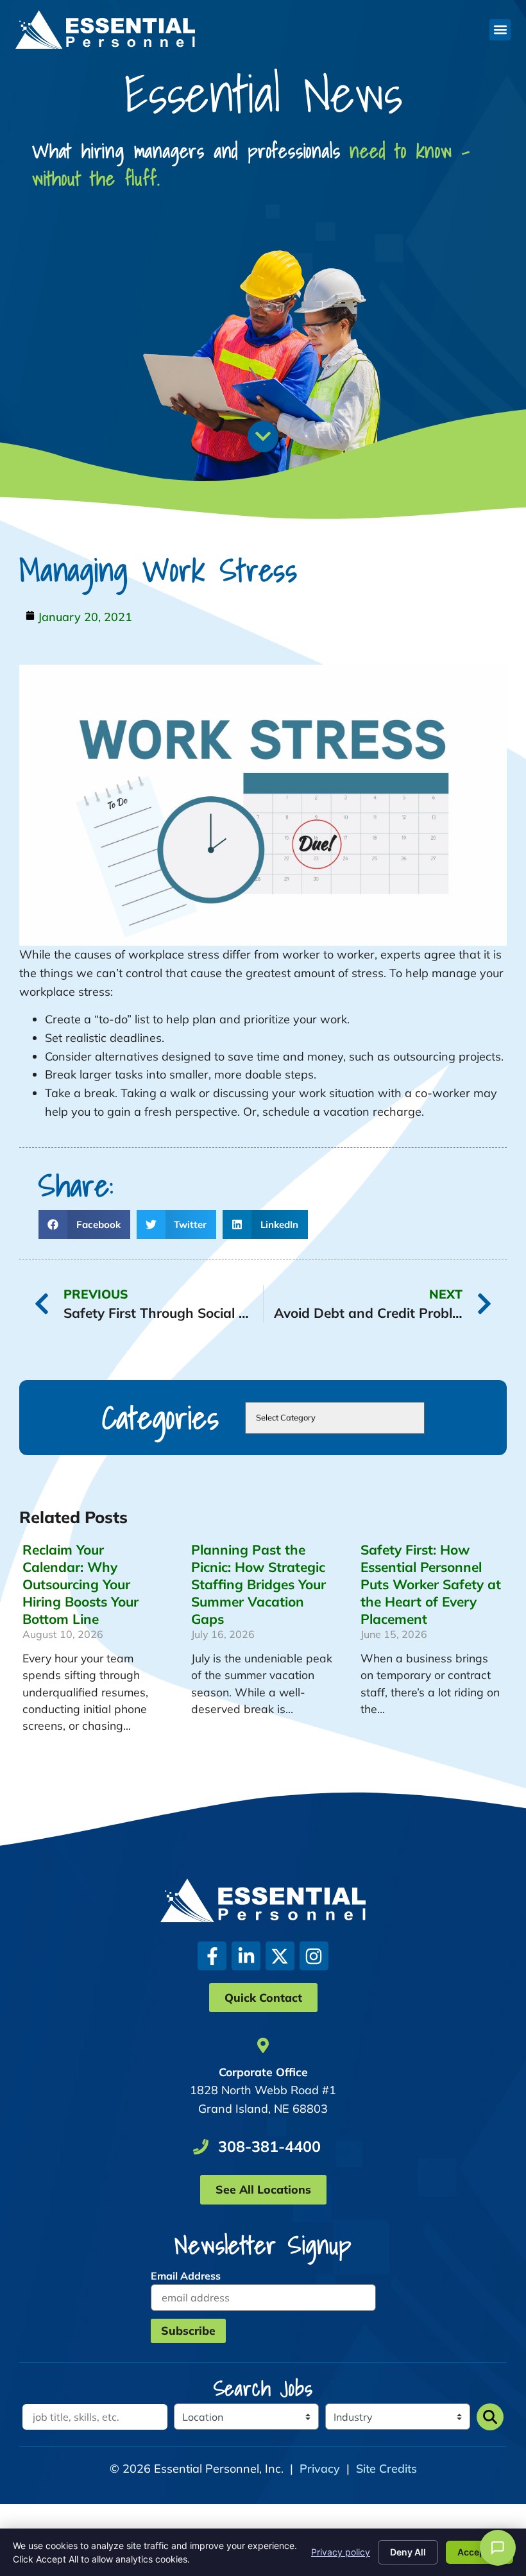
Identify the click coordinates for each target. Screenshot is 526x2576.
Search (490, 2417)
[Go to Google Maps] (263, 2045)
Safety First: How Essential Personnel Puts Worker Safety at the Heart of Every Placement (431, 1584)
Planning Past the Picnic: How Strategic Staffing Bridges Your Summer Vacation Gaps (259, 1584)
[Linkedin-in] (246, 1956)
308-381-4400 (269, 2146)
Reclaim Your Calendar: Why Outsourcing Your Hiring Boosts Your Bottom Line (81, 1584)
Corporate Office (263, 2072)
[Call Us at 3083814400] (201, 2147)
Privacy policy (341, 2552)
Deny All (408, 2552)
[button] (500, 30)
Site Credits (386, 2469)
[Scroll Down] (263, 436)
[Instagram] (314, 1956)
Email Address (186, 2276)
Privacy (320, 2469)
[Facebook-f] (212, 1956)
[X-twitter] (280, 1956)
